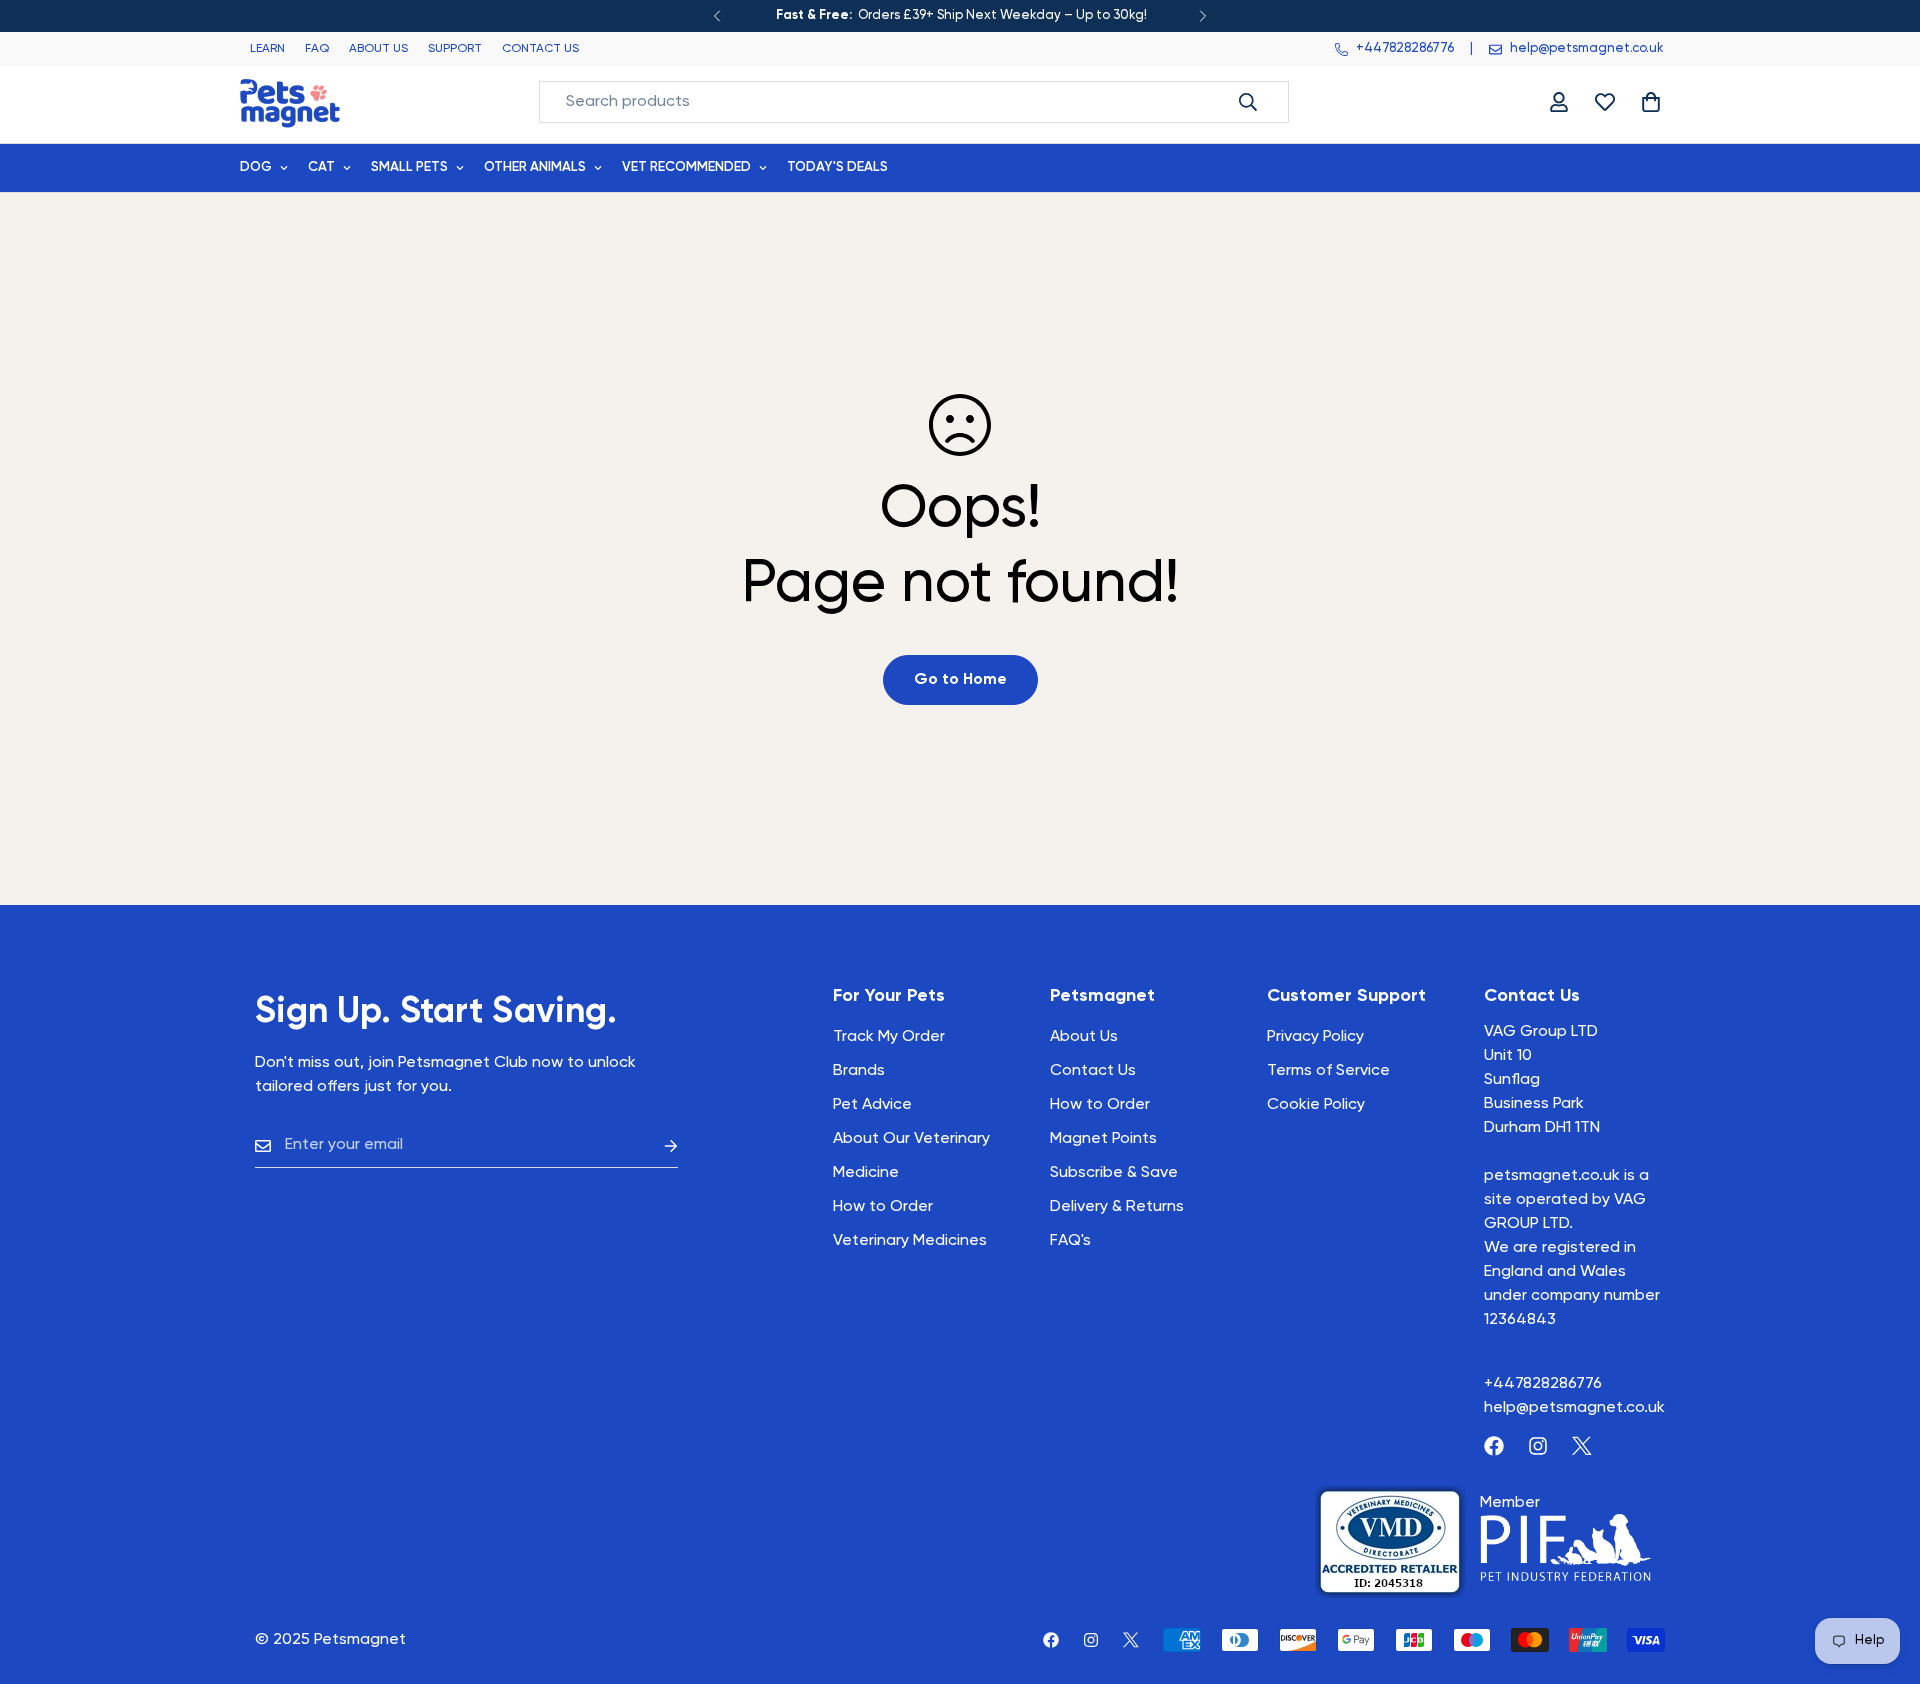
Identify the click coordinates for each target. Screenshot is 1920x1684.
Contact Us (1093, 1071)
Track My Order (889, 1037)
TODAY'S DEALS (837, 167)
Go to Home (960, 680)
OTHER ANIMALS (535, 167)
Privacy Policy (1315, 1037)
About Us (1084, 1037)
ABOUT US (378, 49)
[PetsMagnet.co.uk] (290, 101)
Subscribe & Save (1114, 1173)
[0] (1651, 102)
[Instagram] (1538, 1446)
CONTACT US (540, 49)
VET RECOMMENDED (686, 167)
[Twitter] (1582, 1446)
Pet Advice (872, 1105)
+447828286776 (1543, 1384)
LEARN (267, 49)
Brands (859, 1071)
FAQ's (1070, 1241)
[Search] (1248, 102)
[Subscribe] (655, 1145)
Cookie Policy (1316, 1105)
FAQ (317, 49)
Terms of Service (1328, 1071)
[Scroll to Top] (1881, 1575)
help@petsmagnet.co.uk (1574, 1408)
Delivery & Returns (1117, 1207)
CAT (321, 167)
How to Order (1100, 1105)
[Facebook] (1494, 1446)
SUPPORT (455, 49)
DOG (256, 167)
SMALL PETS (409, 167)
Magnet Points (1103, 1139)
